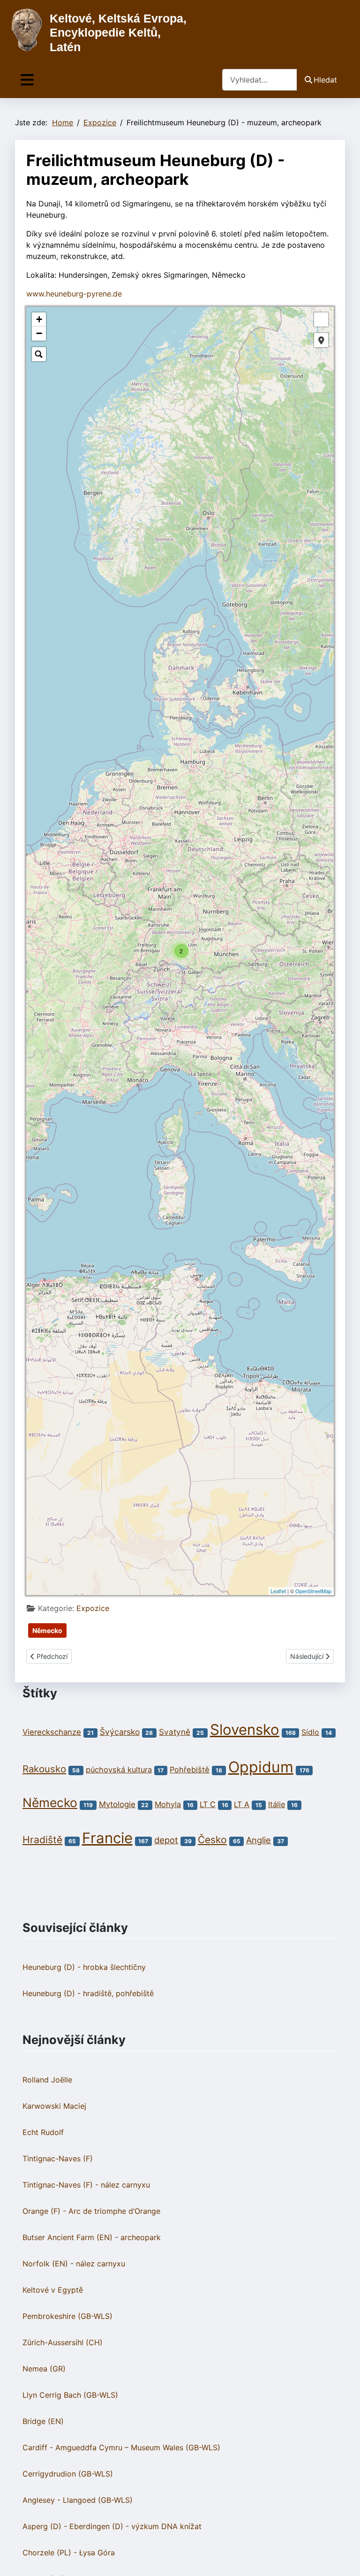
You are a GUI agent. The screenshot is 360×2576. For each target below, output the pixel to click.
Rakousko (44, 1769)
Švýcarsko (120, 1732)
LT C (208, 1804)
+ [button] (39, 319)
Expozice (93, 1608)
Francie (107, 1838)
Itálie (277, 1804)
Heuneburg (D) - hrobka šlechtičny (84, 1967)
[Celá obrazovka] (321, 319)
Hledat (325, 80)
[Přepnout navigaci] (27, 80)
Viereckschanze (52, 1732)
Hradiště (42, 1840)
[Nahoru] (344, 2559)
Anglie (259, 1840)
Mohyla (168, 1804)
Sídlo (310, 1732)
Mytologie (117, 1804)
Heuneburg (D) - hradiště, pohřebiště (88, 1993)
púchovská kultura (119, 1770)
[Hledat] (39, 354)
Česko (212, 1840)
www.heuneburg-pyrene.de (74, 294)
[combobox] (260, 80)
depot (166, 1840)
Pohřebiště (190, 1770)
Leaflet (278, 1591)
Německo (47, 1630)
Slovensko (245, 1730)
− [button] (39, 333)
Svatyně (175, 1732)
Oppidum (261, 1767)
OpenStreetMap (313, 1591)
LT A (242, 1804)
